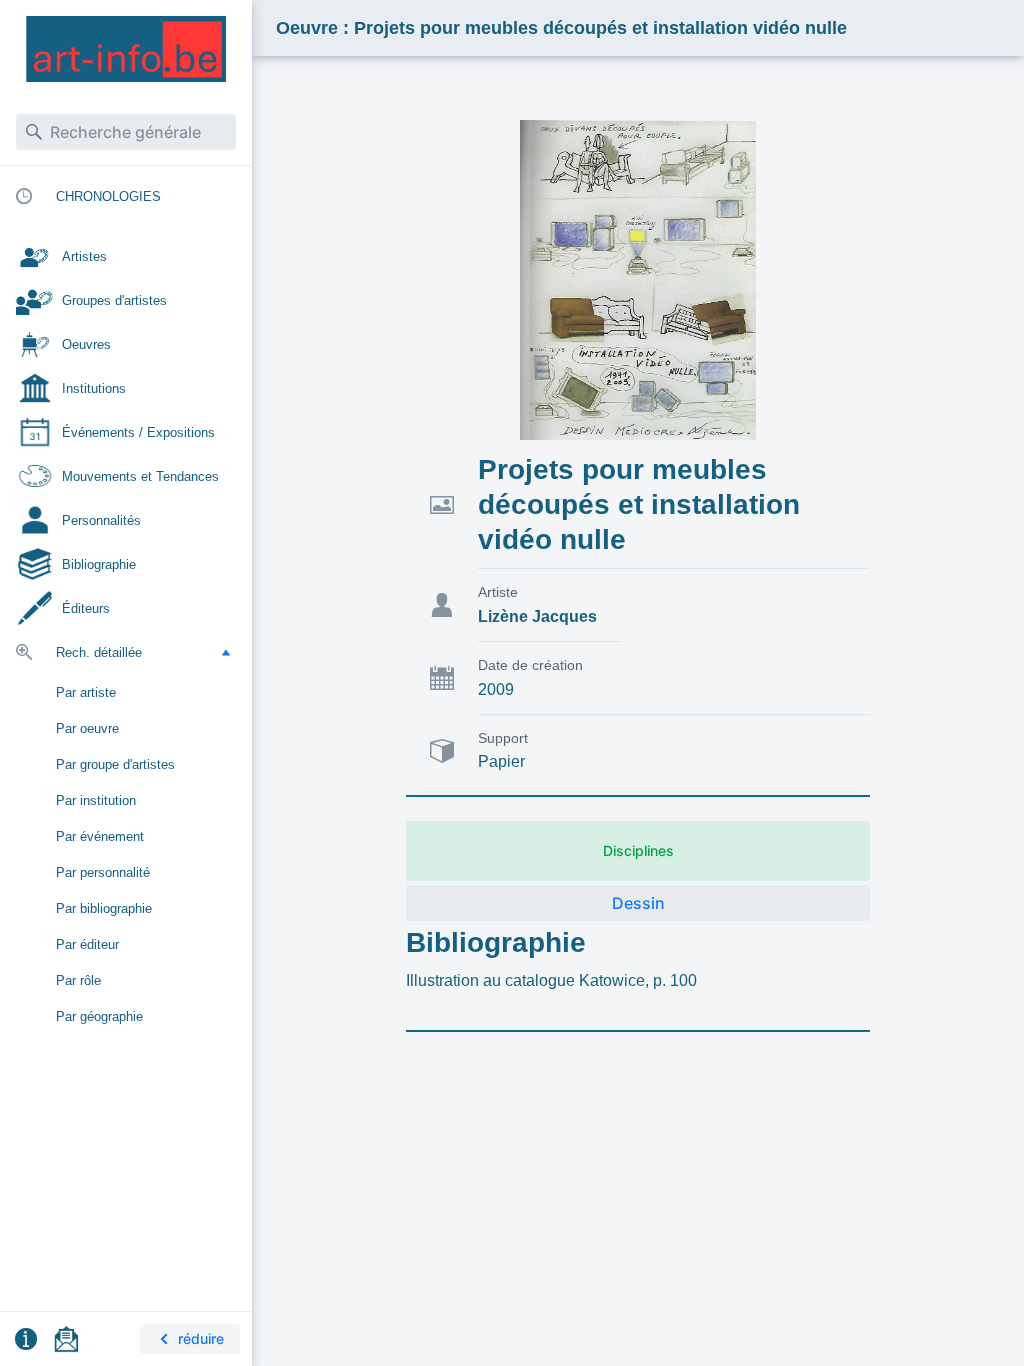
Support (503, 738)
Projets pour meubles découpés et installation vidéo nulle (639, 504)
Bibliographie (496, 942)
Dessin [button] (638, 903)
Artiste (498, 592)
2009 (496, 689)
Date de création (530, 665)
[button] (226, 652)
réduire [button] (201, 1338)
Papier (501, 761)
